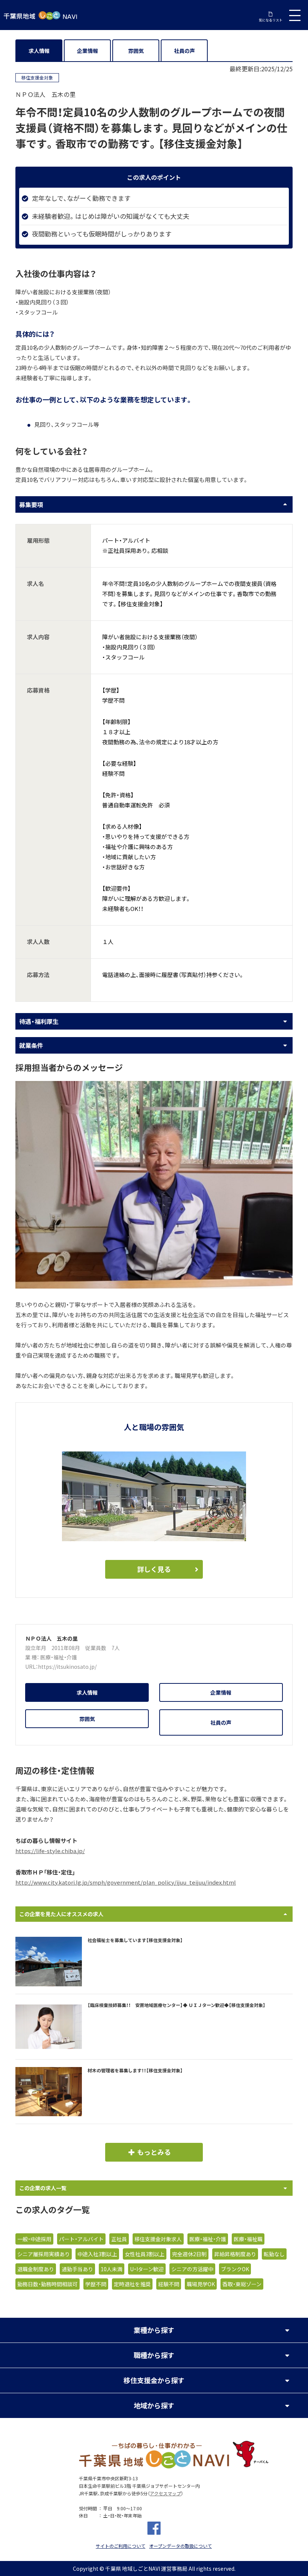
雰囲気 (136, 51)
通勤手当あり (77, 2269)
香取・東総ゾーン (242, 2284)
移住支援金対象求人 (158, 2239)
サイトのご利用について (121, 2546)
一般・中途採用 (34, 2239)
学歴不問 (96, 2284)
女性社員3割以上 (145, 2254)
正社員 (119, 2239)
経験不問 (169, 2284)
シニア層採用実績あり (44, 2254)
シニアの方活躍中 (192, 2269)
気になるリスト (271, 20)
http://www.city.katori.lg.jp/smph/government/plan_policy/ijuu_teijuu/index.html (126, 1882)
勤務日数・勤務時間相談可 (48, 2284)
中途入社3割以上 (97, 2254)
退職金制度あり (36, 2269)
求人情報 (39, 51)
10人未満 (112, 2269)
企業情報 (88, 51)
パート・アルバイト (81, 2239)
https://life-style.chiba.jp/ (50, 1851)
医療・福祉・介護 (59, 1657)
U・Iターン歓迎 (147, 2269)
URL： (32, 1667)
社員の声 (184, 51)
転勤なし (274, 2254)
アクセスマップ (165, 2493)
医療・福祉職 (248, 2239)
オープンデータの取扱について (180, 2546)
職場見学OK (201, 2284)
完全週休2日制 (189, 2254)
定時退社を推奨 (132, 2284)
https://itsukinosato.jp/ (67, 1667)
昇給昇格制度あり (235, 2254)
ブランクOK (235, 2269)
